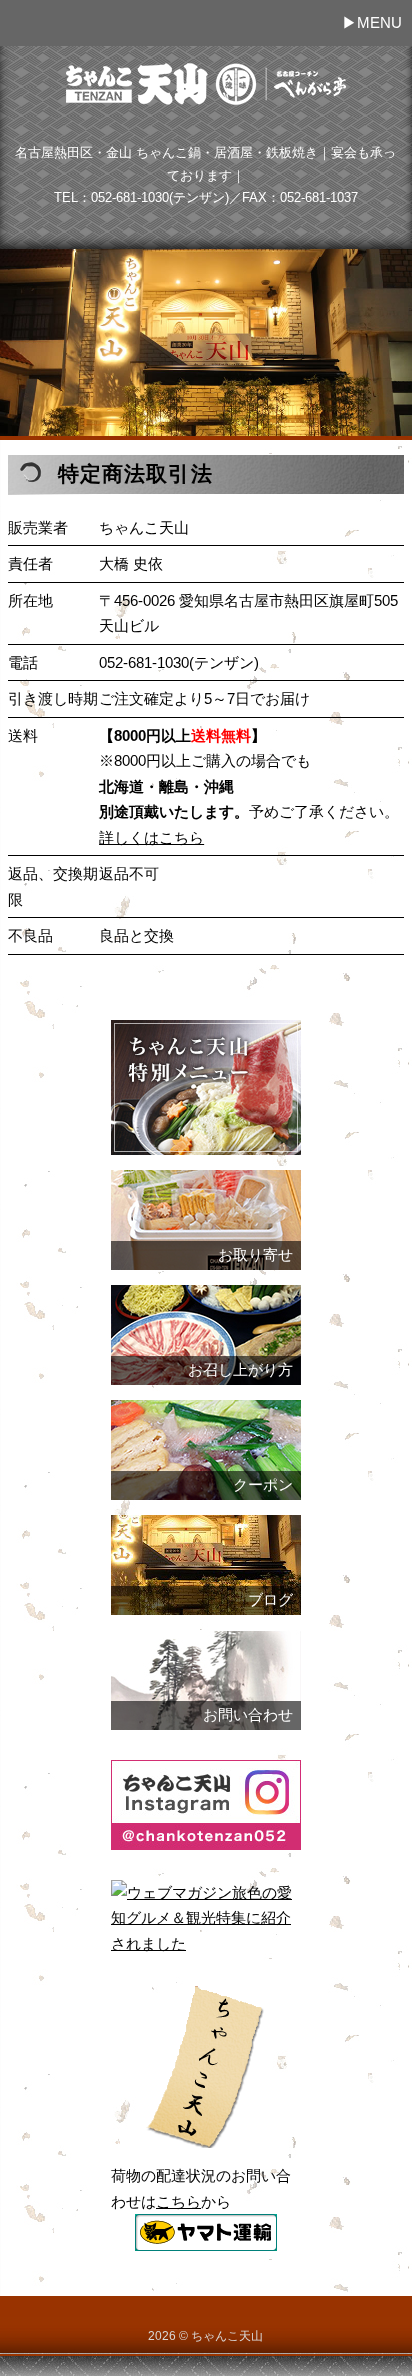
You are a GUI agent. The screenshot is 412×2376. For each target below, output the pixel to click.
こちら (178, 2201)
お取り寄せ (255, 1255)
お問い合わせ (248, 1715)
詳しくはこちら (151, 837)
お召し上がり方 (240, 1370)
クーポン (263, 1485)
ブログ (270, 1600)
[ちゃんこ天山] (206, 101)
